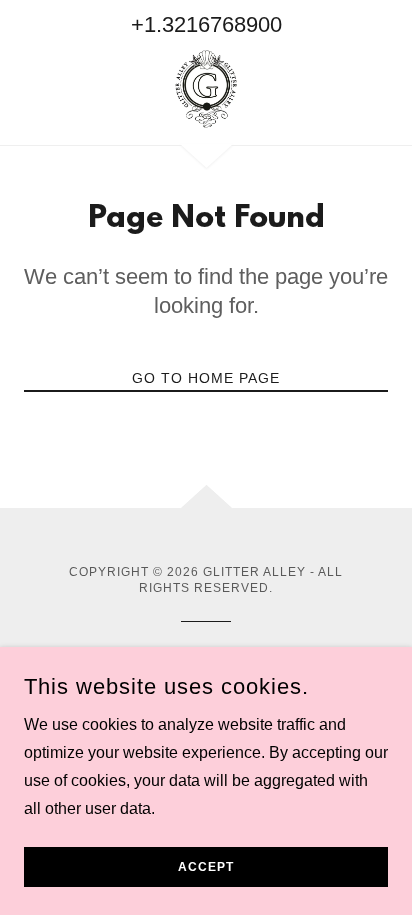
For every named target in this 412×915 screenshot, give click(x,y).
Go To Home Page (206, 378)
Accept (206, 867)
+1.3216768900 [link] (206, 24)
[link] (205, 89)
